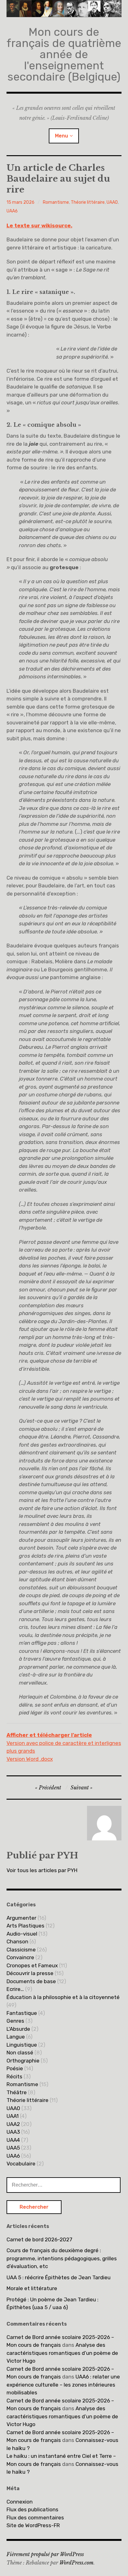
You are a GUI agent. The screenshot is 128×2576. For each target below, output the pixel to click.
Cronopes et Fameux (32, 1965)
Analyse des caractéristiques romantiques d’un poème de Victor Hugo (62, 2353)
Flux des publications (32, 2509)
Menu (62, 136)
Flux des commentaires (35, 2518)
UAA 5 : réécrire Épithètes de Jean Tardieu (59, 2277)
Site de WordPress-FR (33, 2525)
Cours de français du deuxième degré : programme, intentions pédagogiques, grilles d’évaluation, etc (62, 2258)
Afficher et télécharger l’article (49, 1735)
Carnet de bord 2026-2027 (39, 2239)
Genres (15, 2021)
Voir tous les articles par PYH (42, 1870)
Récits (14, 2076)
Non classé (20, 2053)
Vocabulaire (21, 2164)
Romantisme (56, 202)
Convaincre (20, 1957)
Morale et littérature (32, 2288)
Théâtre (17, 2092)
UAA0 (112, 202)
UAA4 (13, 2140)
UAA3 (13, 2132)
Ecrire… (15, 1989)
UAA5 (13, 2148)
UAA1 (13, 2116)
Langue (16, 2037)
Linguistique (22, 2045)
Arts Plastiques (25, 1926)
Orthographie (23, 2061)
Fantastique (22, 2013)
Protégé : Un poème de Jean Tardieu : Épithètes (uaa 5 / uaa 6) (53, 2304)
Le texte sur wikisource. (39, 226)
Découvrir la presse (30, 1973)
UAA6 (12, 211)
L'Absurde (18, 2029)
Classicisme (21, 1950)
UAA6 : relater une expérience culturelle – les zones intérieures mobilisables (63, 2385)
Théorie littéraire (88, 202)
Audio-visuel (22, 1934)
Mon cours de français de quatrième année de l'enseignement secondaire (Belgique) (64, 54)
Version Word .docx (30, 1759)
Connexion (20, 2502)
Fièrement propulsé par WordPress (45, 2554)
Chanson (17, 1941)
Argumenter (21, 1918)
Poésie (15, 2068)
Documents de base (31, 1981)
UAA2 (13, 2124)
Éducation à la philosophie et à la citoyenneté (63, 1997)
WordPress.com (76, 2563)
